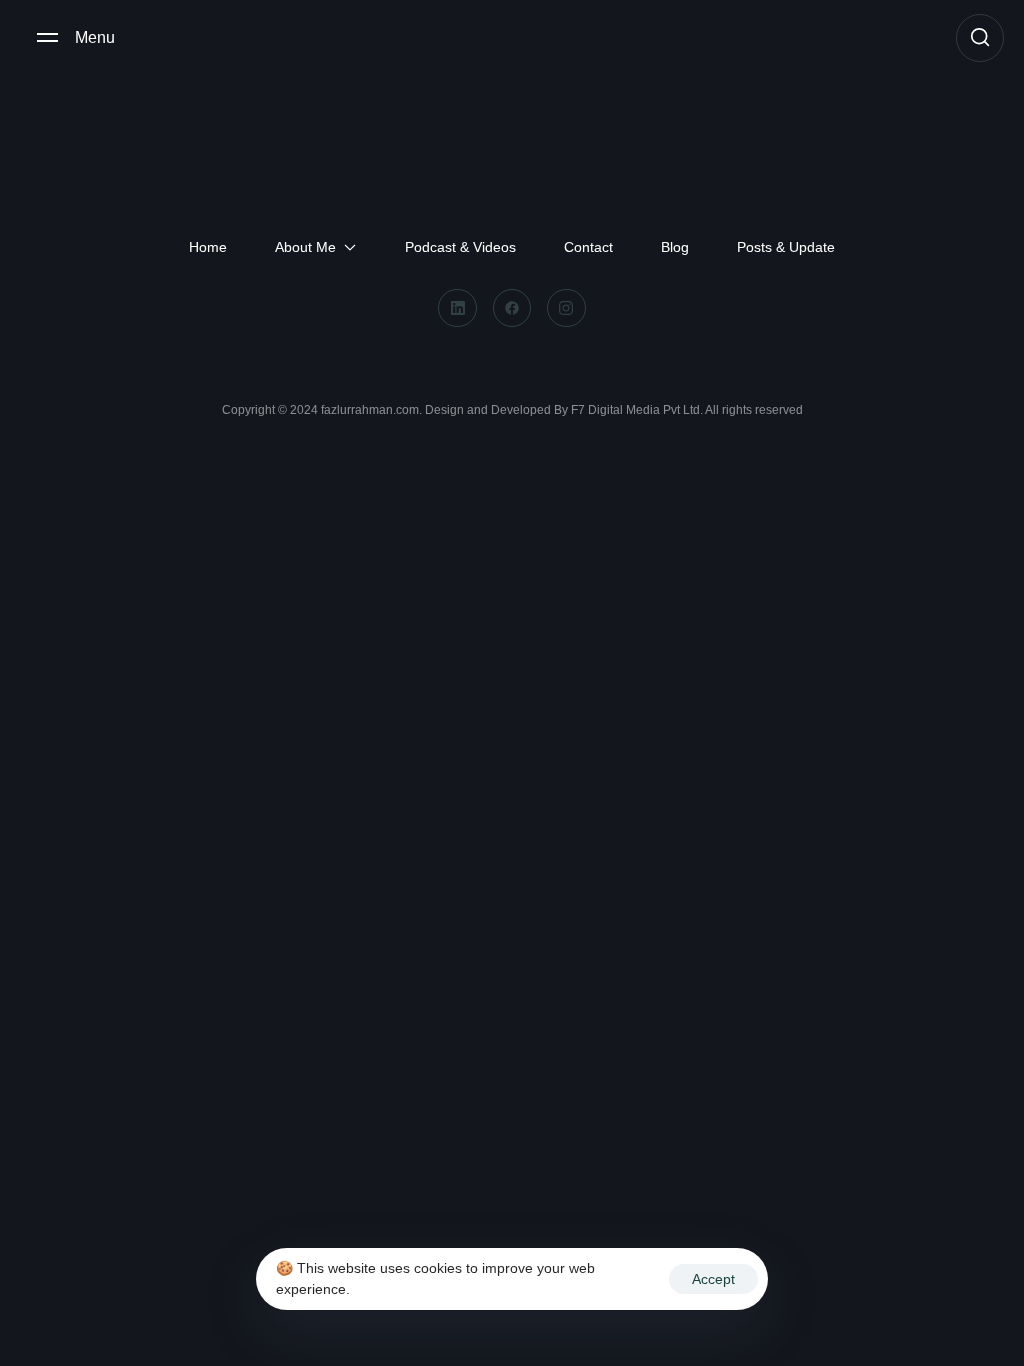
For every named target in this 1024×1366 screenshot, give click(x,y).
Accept (713, 1279)
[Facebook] (512, 308)
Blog (675, 247)
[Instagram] (566, 308)
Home (208, 247)
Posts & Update (786, 247)
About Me (305, 247)
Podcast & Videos (460, 247)
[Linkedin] (457, 308)
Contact (588, 247)
